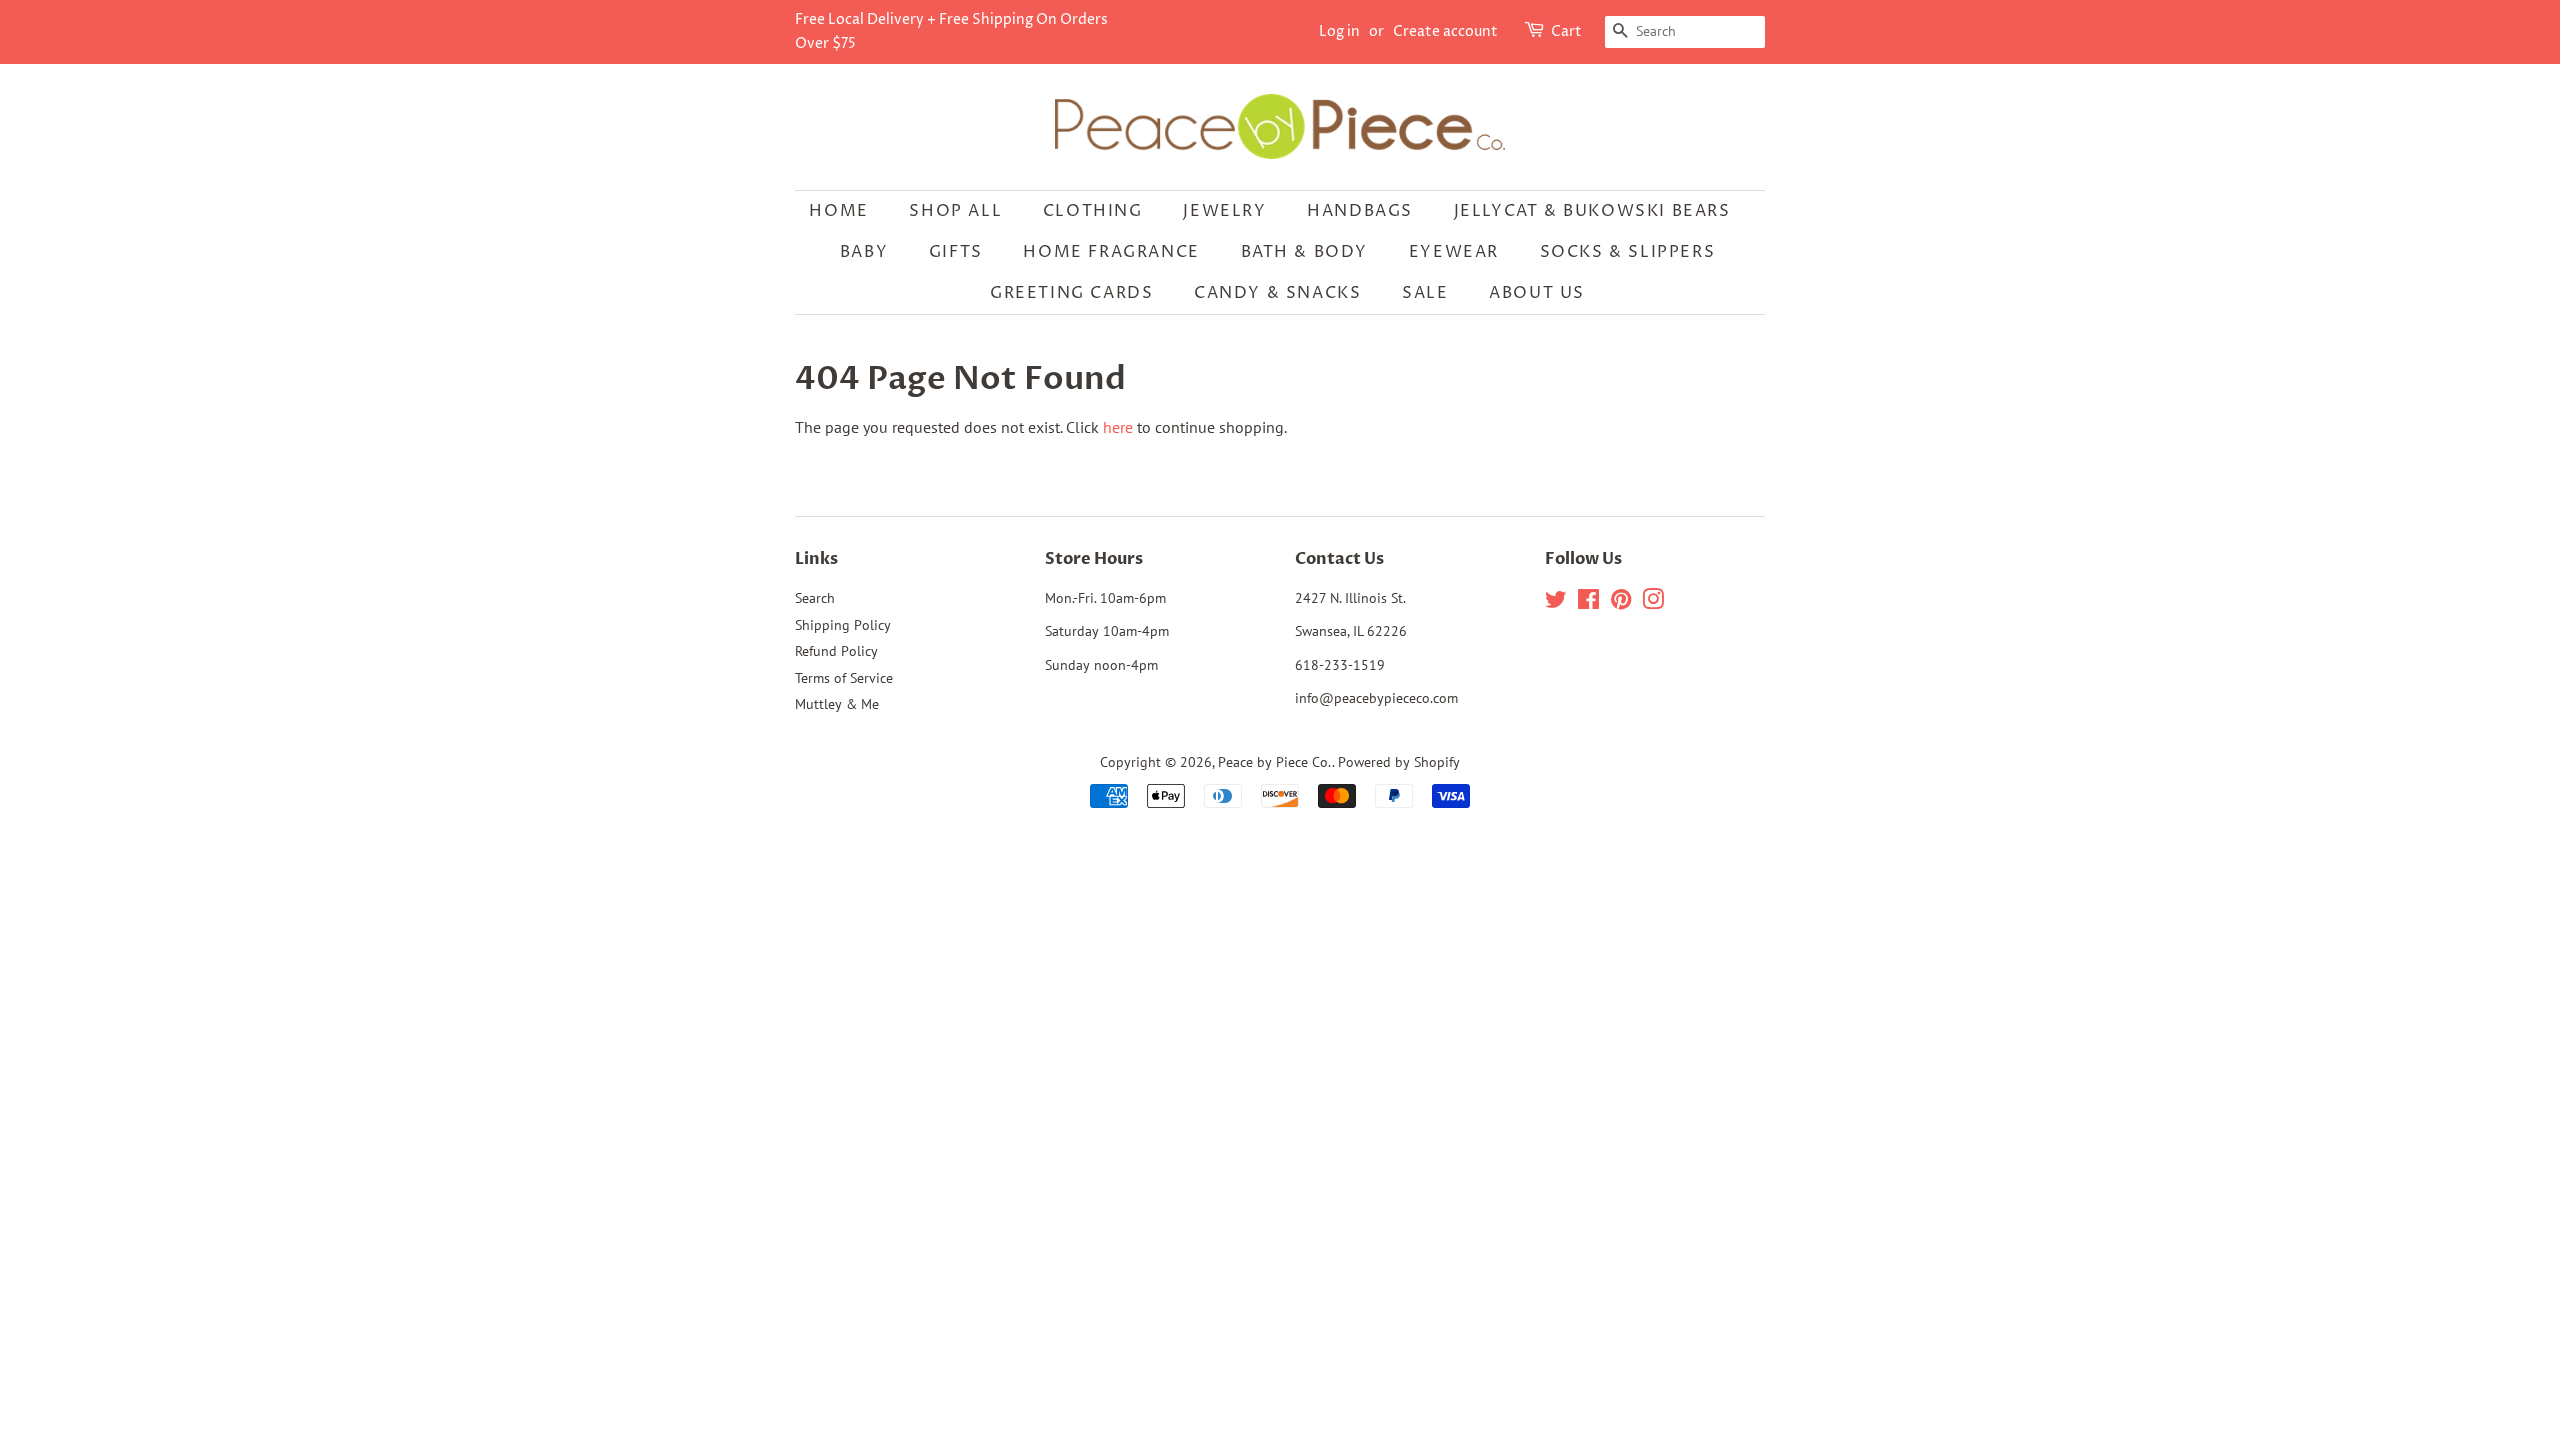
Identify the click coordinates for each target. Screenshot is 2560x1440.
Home (838, 211)
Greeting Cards (1071, 293)
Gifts (956, 252)
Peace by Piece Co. (1275, 762)
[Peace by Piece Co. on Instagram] (1653, 603)
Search (815, 598)
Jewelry (1224, 211)
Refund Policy (836, 651)
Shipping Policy (843, 625)
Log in (1339, 31)
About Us (1537, 293)
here (1118, 427)
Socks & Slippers (1628, 252)
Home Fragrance (1111, 252)
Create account (1445, 31)
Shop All (955, 211)
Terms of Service (844, 678)
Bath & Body (1305, 252)
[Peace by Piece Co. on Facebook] (1588, 603)
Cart (1566, 31)
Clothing (1093, 211)
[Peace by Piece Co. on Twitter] (1556, 603)
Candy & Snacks (1277, 293)
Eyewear (1454, 252)
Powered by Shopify (1399, 762)
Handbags (1360, 211)
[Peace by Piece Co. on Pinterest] (1621, 603)
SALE (1425, 293)
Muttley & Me (837, 704)
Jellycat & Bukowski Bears (1592, 211)
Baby (864, 252)
